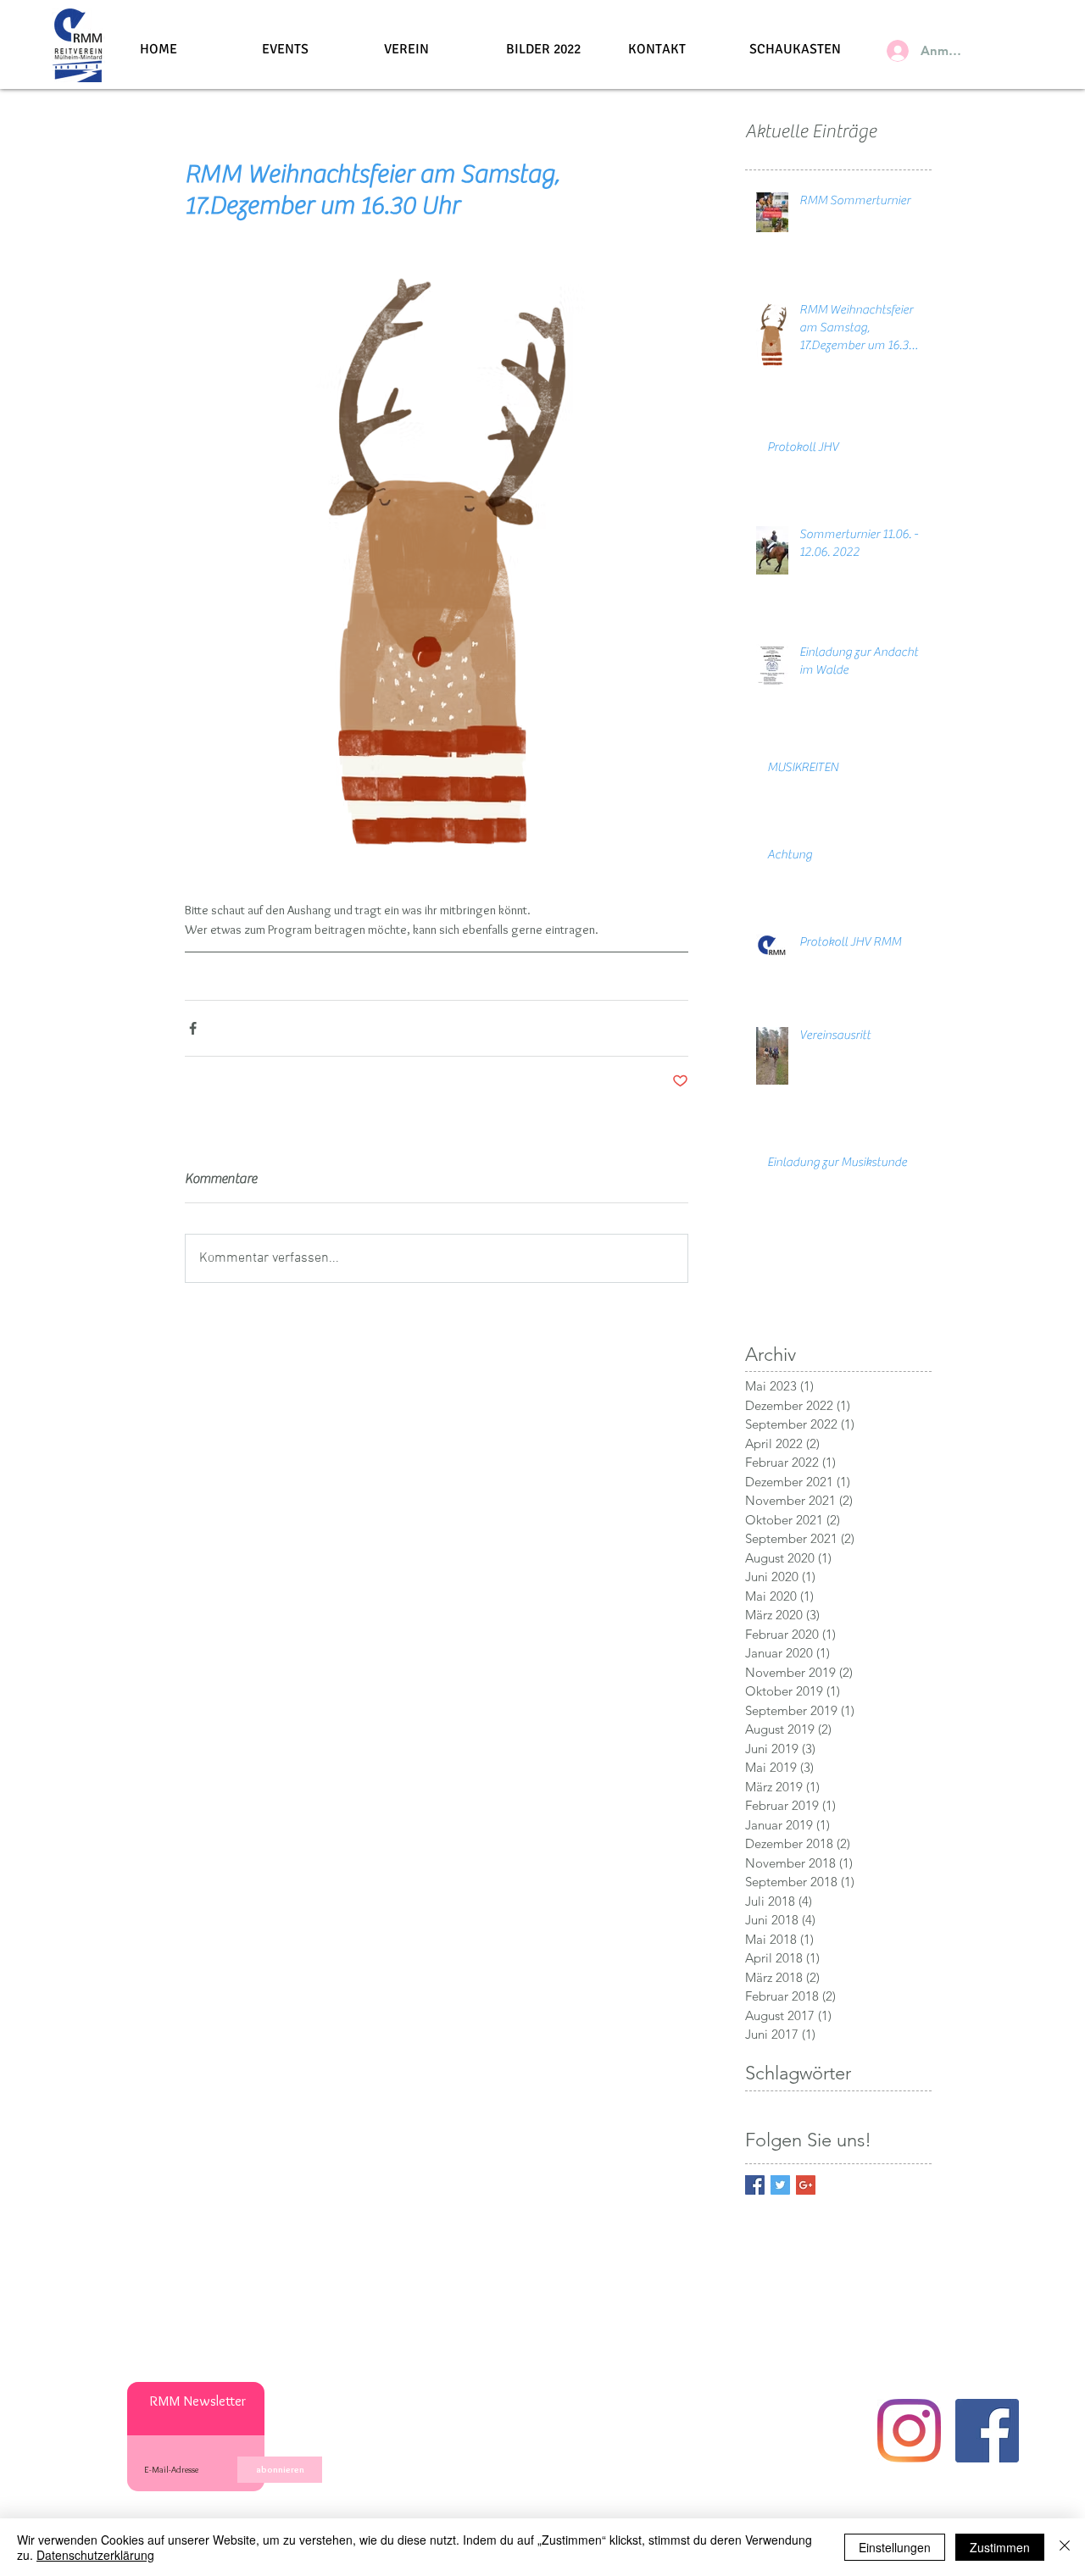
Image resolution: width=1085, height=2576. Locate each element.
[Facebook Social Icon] (987, 2431)
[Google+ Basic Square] (806, 2185)
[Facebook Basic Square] (755, 2185)
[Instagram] (909, 2431)
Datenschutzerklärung (95, 2555)
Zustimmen (1000, 2547)
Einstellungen (895, 2547)
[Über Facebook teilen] (193, 1028)
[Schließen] (1065, 2547)
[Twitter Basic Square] (780, 2185)
